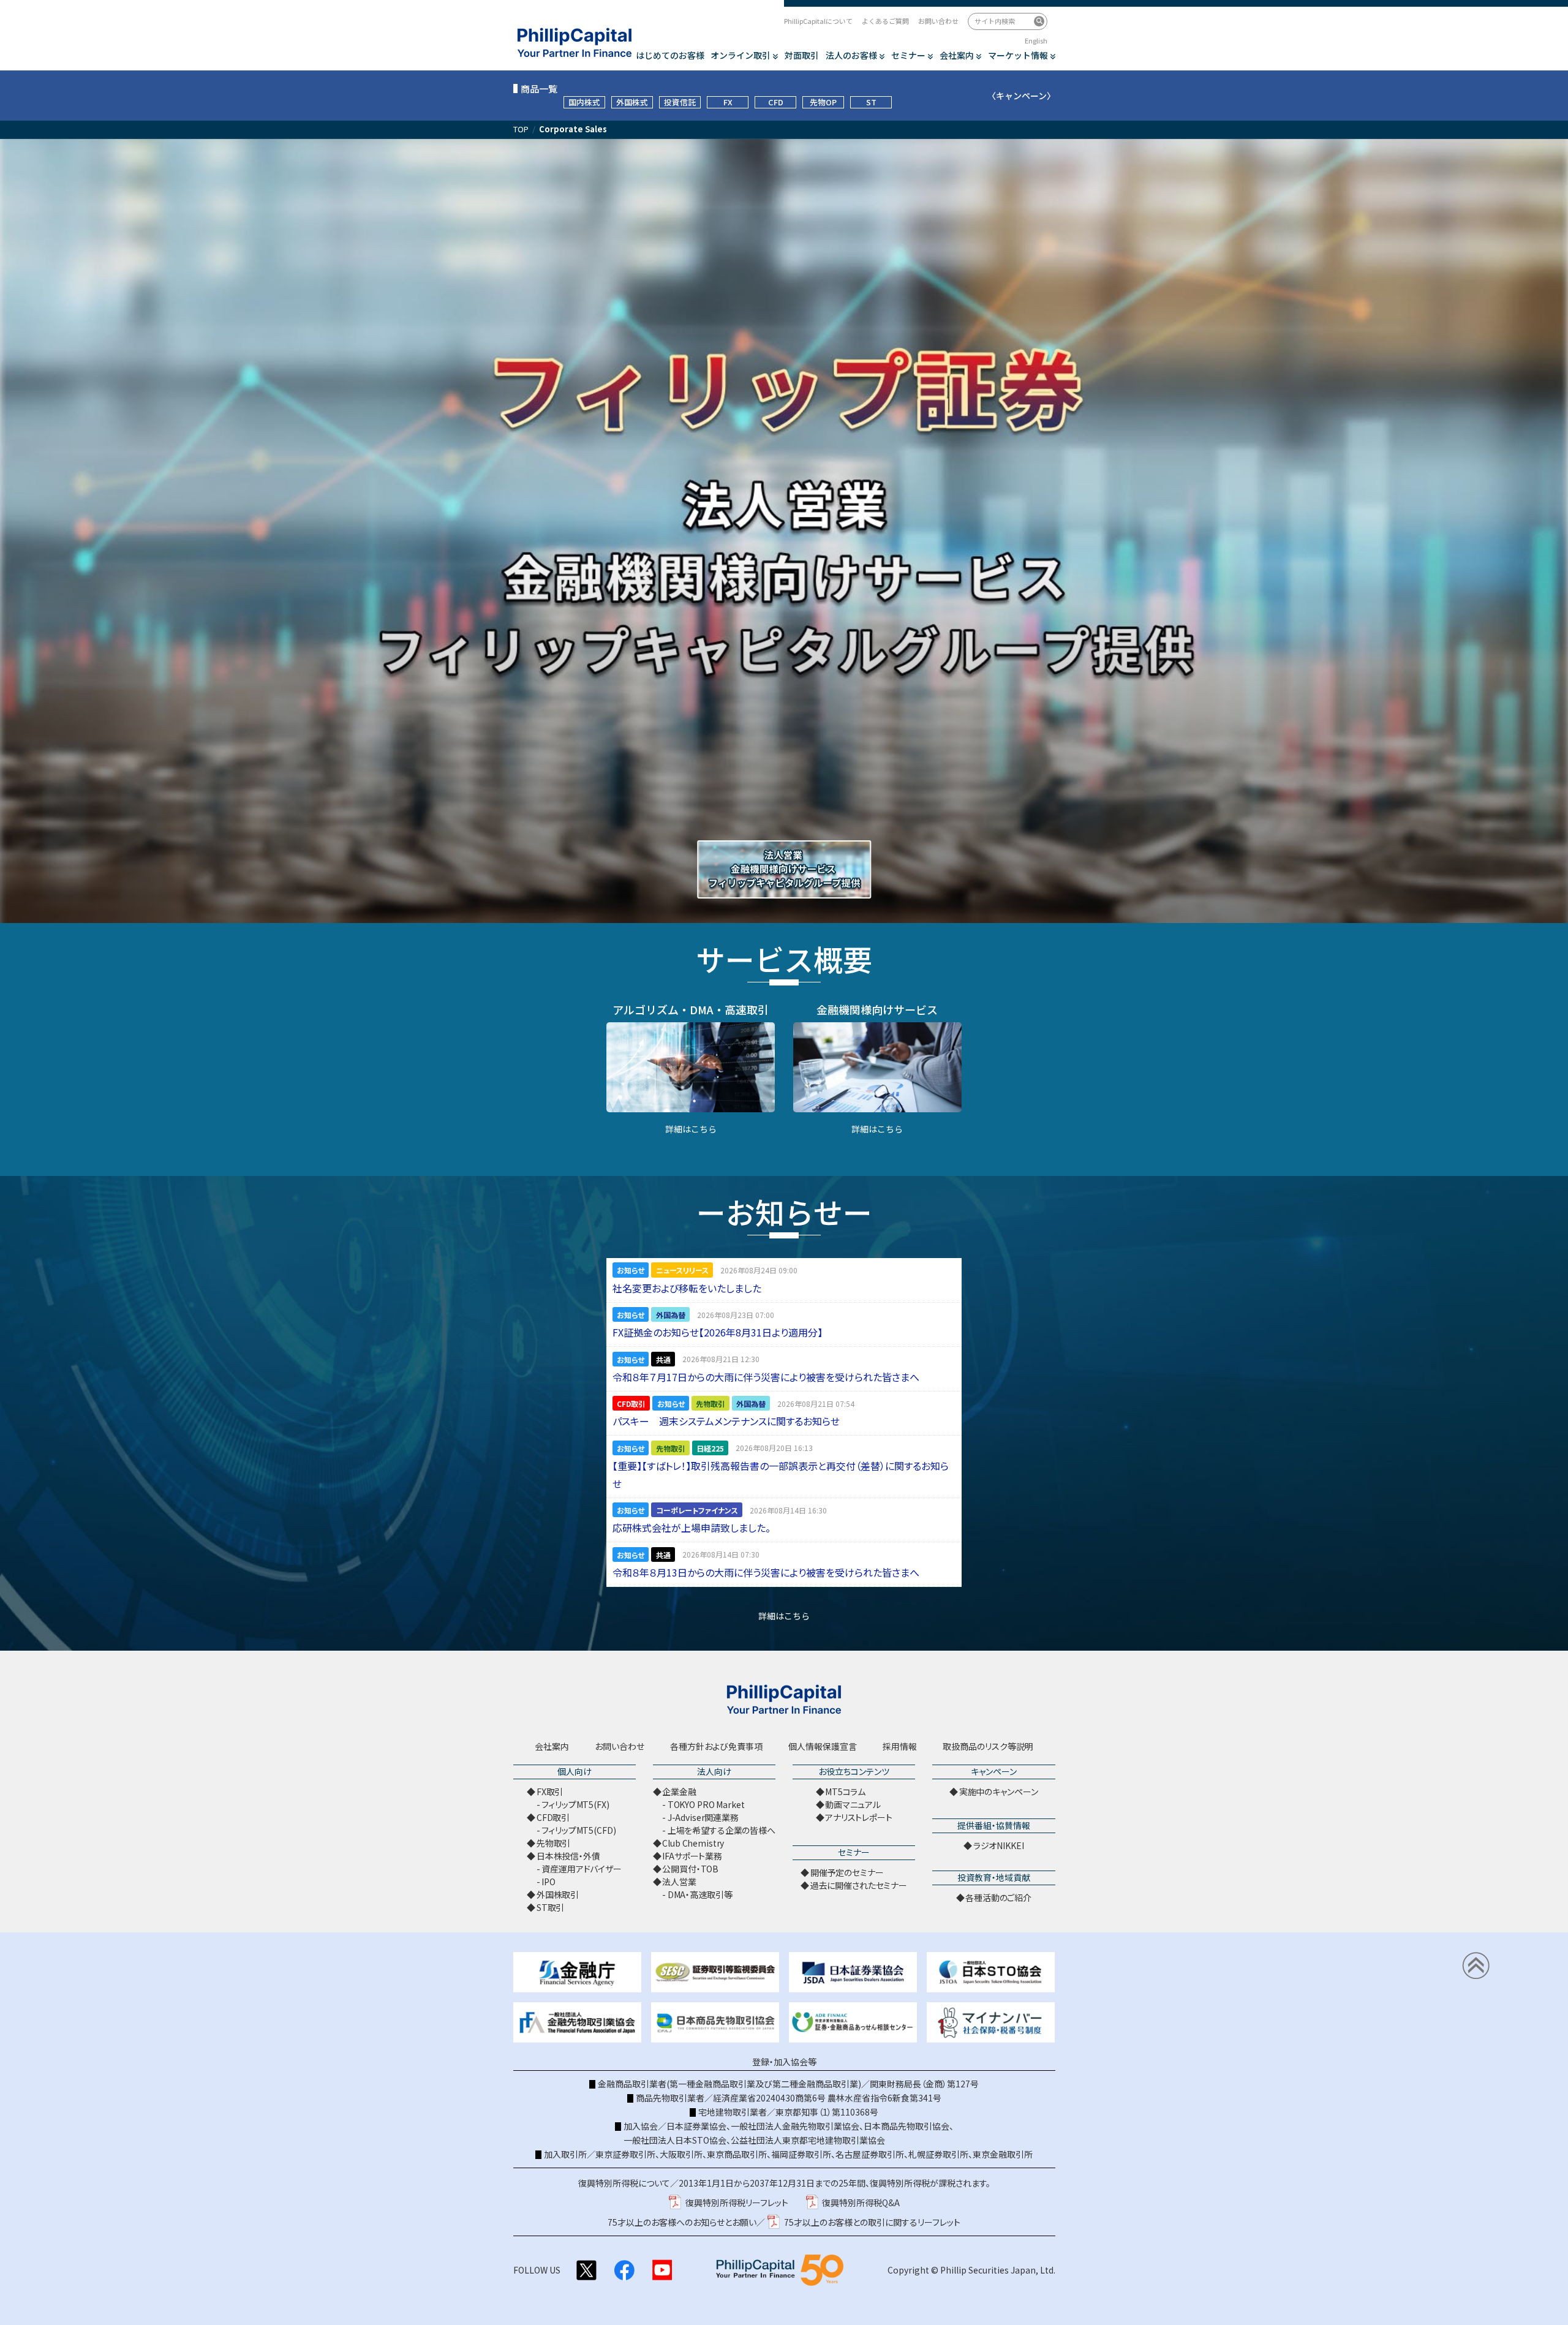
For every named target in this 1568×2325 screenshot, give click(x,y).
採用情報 (900, 1746)
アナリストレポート (859, 1817)
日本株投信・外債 (568, 1856)
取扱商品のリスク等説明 (988, 1746)
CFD (776, 102)
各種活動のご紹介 (998, 1897)
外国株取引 (558, 1894)
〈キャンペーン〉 (1021, 96)
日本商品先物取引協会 (907, 2126)
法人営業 (679, 1882)
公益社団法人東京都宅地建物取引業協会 (808, 2140)
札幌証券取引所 (938, 2154)
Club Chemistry (693, 1843)
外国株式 (632, 102)
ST (871, 102)
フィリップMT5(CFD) (579, 1830)
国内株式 (584, 102)
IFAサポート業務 (692, 1856)
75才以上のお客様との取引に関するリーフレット (872, 2222)
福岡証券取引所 (801, 2154)
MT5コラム (845, 1792)
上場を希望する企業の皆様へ (722, 1830)
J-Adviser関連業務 (703, 1817)
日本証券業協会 (696, 2126)
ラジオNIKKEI (999, 1845)
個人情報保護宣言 (823, 1746)
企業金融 (679, 1792)
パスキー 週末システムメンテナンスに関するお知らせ (726, 1421)
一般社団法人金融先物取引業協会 (795, 2126)
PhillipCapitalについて (818, 21)
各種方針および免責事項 (716, 1746)
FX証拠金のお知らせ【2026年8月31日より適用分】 (718, 1332)
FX (728, 102)
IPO (548, 1882)
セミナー (908, 55)
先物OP (823, 102)
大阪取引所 (681, 2154)
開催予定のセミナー (847, 1872)
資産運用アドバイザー (582, 1869)
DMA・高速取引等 (700, 1894)
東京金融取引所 (1003, 2154)
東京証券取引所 (625, 2154)
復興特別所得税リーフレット (737, 2203)
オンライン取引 (741, 55)
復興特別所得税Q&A (861, 2203)
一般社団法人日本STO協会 (675, 2140)
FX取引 (550, 1792)
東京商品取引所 (737, 2154)
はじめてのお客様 (670, 55)
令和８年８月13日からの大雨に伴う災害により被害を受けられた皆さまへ (766, 1572)
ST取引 (550, 1907)
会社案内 (957, 55)
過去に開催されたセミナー (859, 1885)
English (1036, 40)
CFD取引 (553, 1817)
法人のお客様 (851, 55)
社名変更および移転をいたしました (687, 1288)
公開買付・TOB (690, 1869)
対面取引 (802, 55)
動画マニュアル (853, 1804)
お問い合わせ (938, 21)
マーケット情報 (1018, 55)
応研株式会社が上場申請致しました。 (692, 1528)
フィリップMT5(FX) (575, 1804)
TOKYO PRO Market (706, 1804)
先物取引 (553, 1843)
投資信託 (680, 102)
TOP (521, 129)
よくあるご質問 (885, 21)
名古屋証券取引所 (870, 2154)
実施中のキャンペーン (999, 1792)
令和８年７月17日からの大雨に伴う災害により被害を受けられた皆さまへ (766, 1377)
